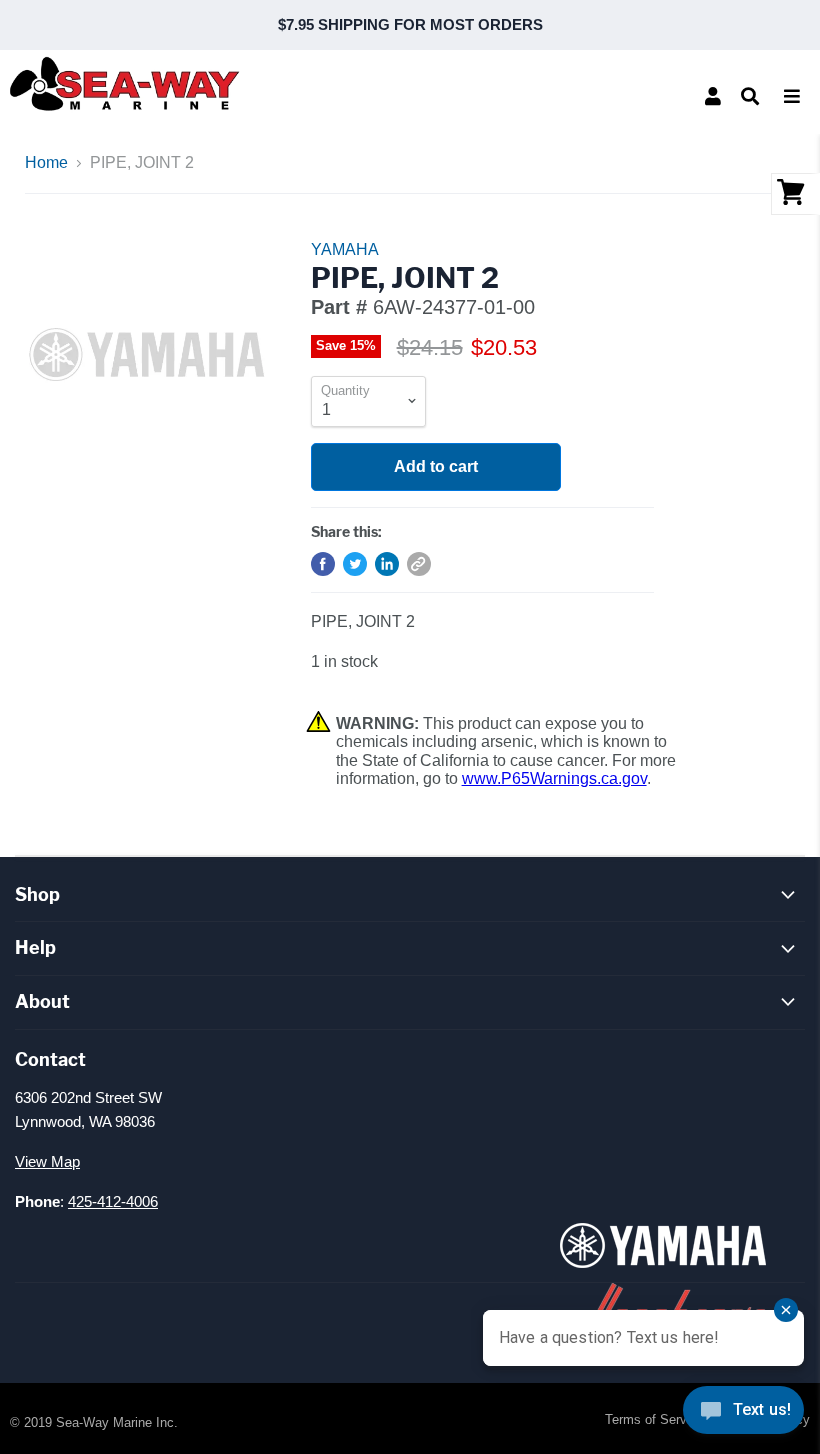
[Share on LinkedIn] (387, 564)
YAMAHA (345, 249)
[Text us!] (743, 1414)
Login (713, 96)
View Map (47, 1161)
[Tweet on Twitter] (355, 564)
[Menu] (792, 96)
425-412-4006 (113, 1201)
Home (46, 162)
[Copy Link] (419, 564)
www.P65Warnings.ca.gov (554, 778)
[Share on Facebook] (323, 564)
